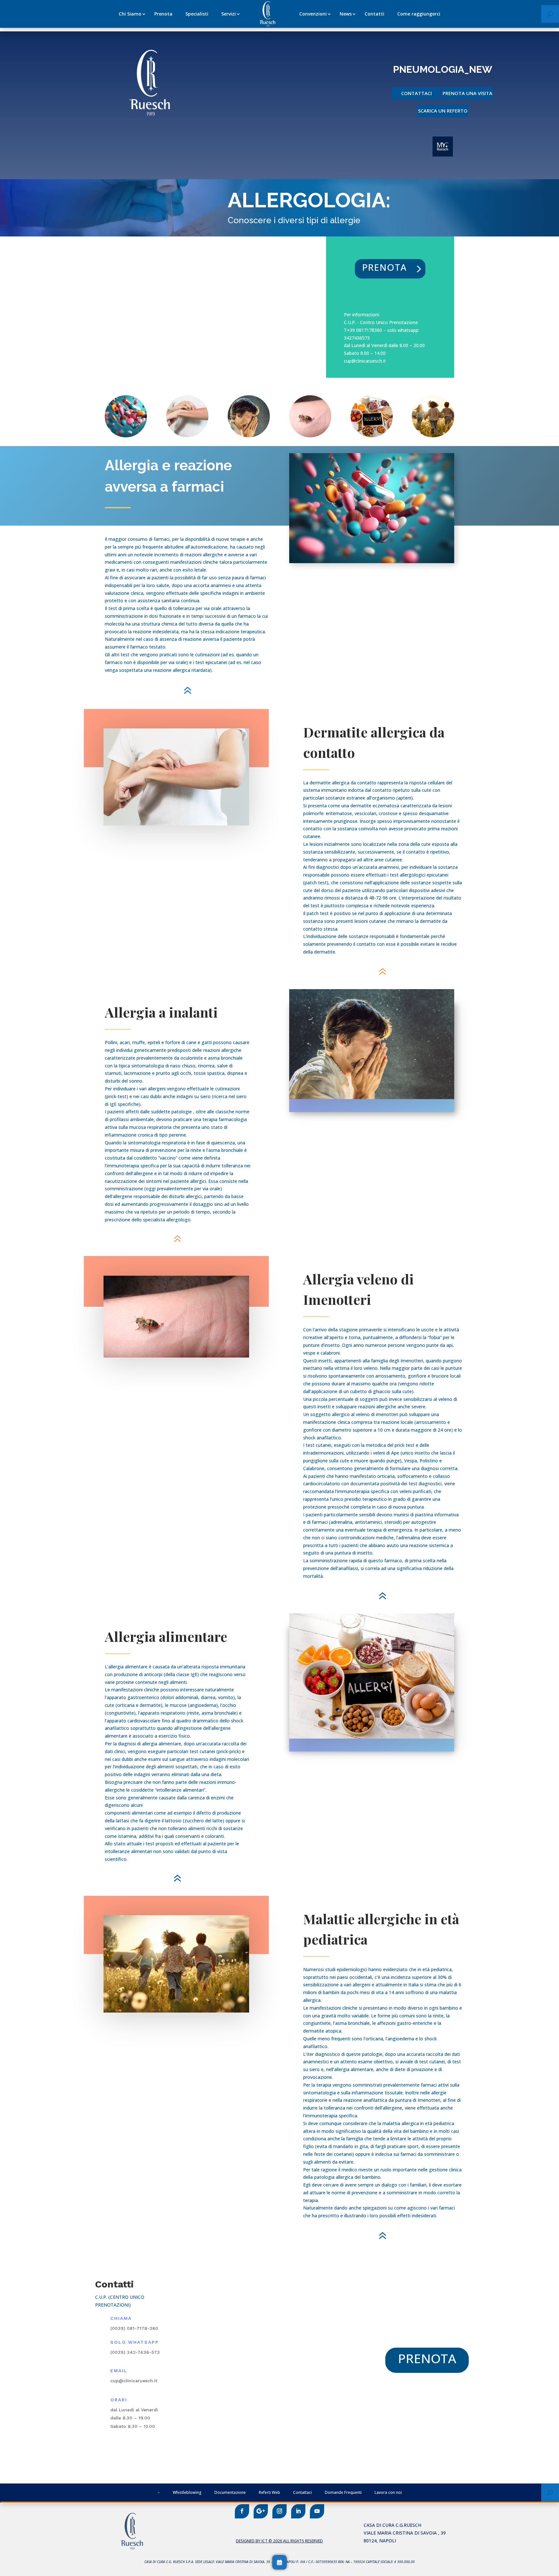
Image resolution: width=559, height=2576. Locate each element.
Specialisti (197, 14)
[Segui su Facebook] (242, 2511)
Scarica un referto (443, 111)
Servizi (229, 14)
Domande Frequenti (343, 2492)
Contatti (374, 14)
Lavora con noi (388, 2492)
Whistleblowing (187, 2492)
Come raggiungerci (419, 14)
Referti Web (269, 2492)
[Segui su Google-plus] (261, 2511)
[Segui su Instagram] (279, 2511)
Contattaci (417, 93)
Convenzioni (313, 14)
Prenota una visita (467, 93)
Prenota (163, 14)
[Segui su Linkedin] (298, 2511)
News (346, 14)
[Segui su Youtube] (317, 2511)
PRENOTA (384, 267)
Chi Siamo (130, 14)
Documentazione (230, 2492)
